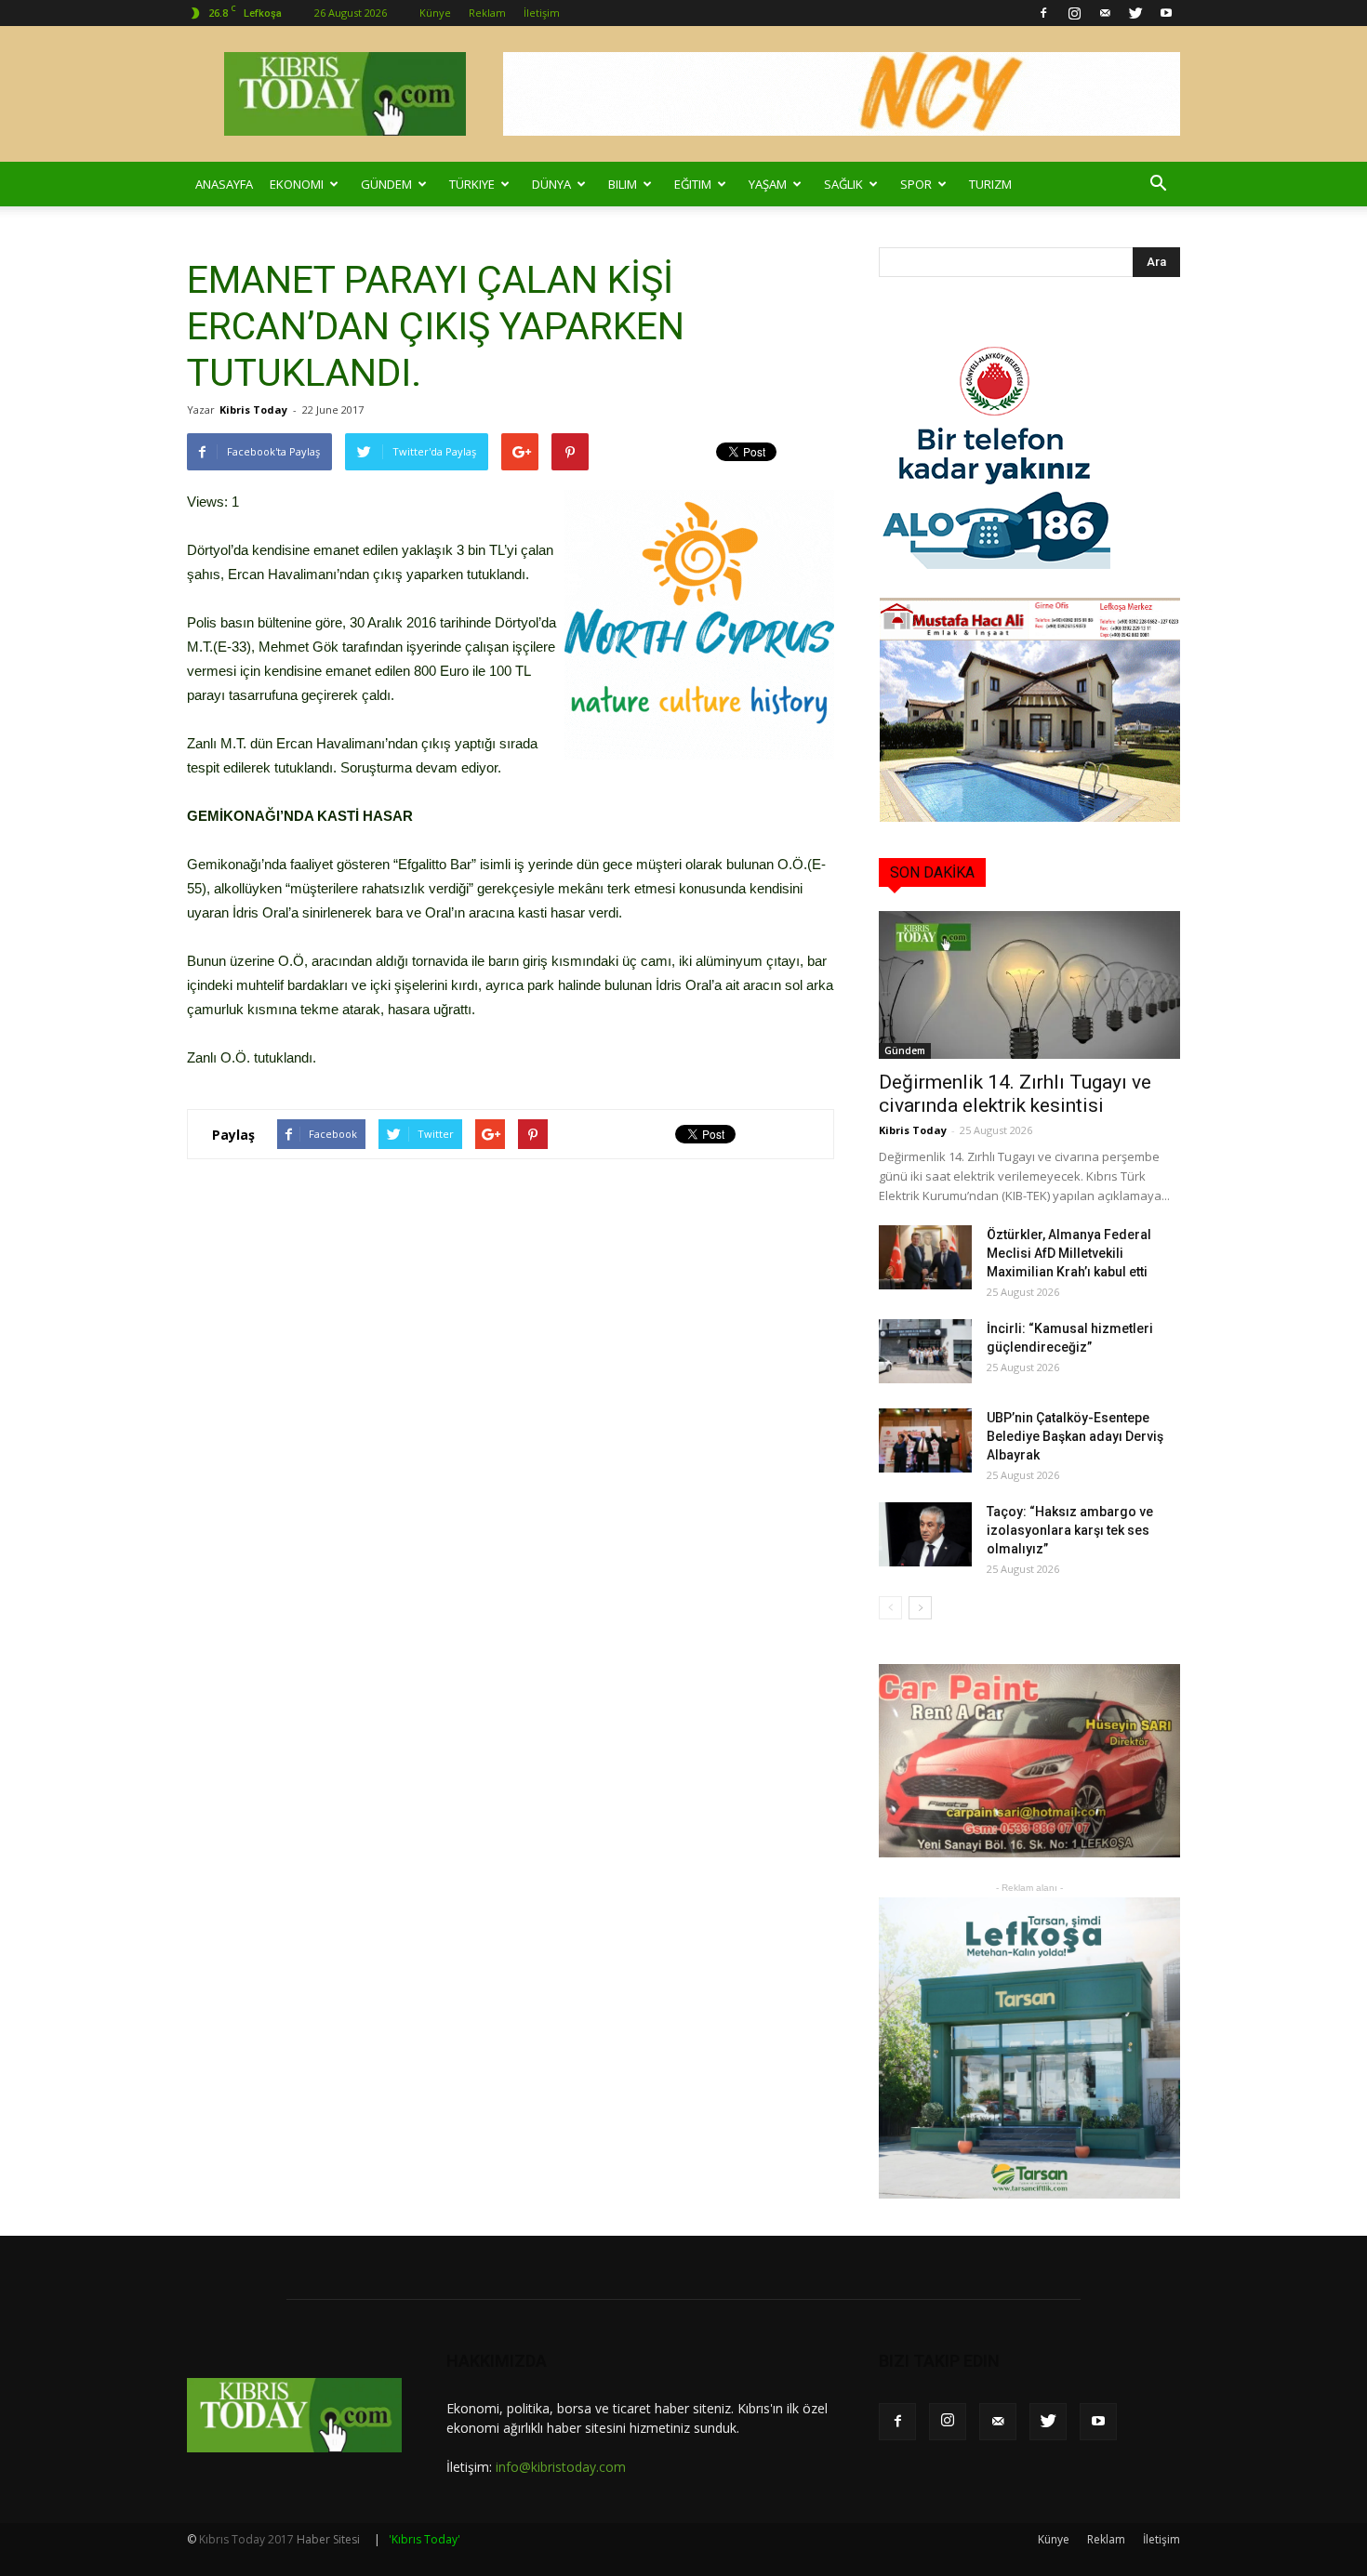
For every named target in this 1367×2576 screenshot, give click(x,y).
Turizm (990, 184)
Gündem (386, 184)
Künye (435, 13)
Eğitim (693, 184)
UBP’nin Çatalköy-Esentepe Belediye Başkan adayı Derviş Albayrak (1075, 1436)
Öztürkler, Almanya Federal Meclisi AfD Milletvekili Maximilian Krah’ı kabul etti (1069, 1253)
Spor (916, 184)
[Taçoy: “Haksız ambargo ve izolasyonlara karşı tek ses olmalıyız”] (925, 1534)
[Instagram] (1074, 13)
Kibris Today (253, 410)
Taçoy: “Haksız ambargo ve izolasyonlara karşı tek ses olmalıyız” (1070, 1530)
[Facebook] (1043, 13)
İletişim (542, 13)
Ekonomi (297, 184)
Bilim (623, 184)
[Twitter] (1135, 13)
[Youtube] (1166, 13)
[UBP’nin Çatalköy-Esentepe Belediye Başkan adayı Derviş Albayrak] (925, 1440)
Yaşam (768, 184)
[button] (1158, 184)
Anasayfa (224, 184)
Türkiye (472, 184)
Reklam (487, 13)
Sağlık (843, 184)
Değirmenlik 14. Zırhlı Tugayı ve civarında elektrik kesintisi (1015, 1094)
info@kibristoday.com (561, 2467)
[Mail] (1105, 13)
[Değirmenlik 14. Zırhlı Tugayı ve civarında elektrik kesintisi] (1029, 985)
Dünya (551, 184)
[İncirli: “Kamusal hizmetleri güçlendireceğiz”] (925, 1351)
